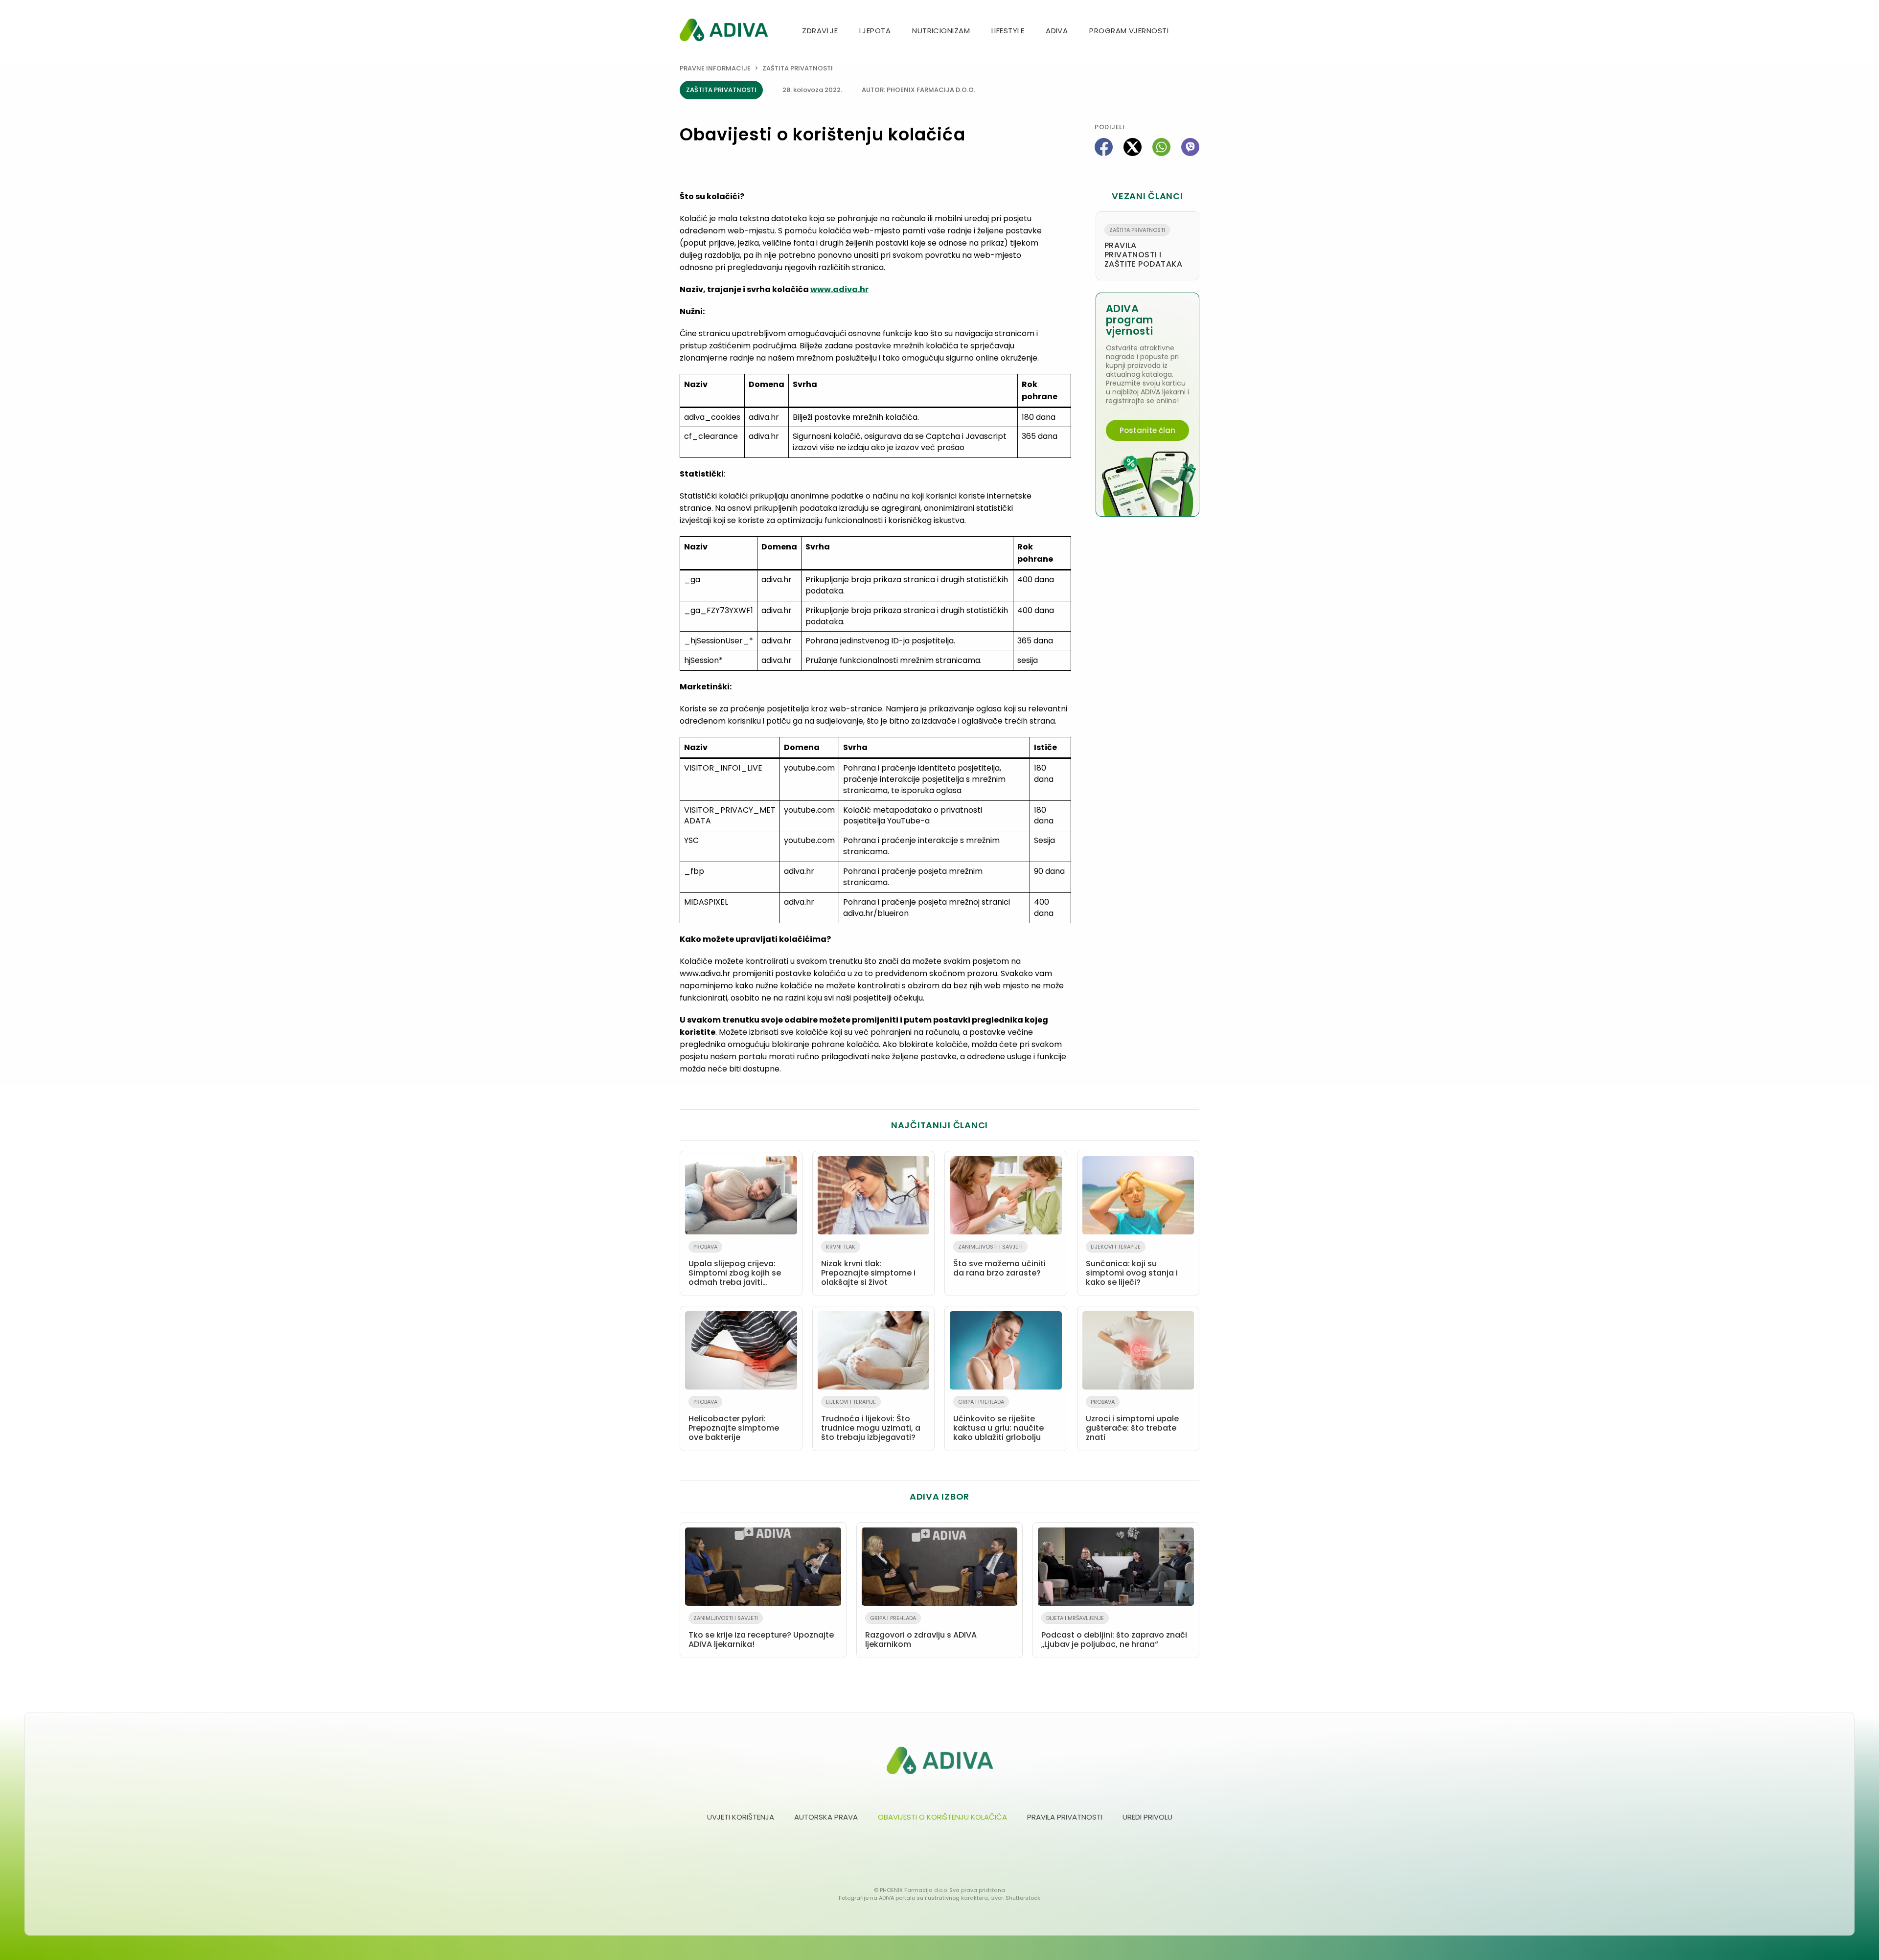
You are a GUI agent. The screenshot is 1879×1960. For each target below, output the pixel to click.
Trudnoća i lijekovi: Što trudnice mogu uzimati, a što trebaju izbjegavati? (871, 1420)
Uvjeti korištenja (741, 1817)
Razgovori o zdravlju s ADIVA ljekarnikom (921, 1632)
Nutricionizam (941, 31)
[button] (1195, 32)
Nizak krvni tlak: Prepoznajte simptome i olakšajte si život (868, 1265)
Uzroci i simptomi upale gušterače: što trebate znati (1132, 1420)
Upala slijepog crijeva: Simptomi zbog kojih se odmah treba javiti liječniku (735, 1267)
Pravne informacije (715, 68)
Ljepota (875, 31)
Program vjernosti (1129, 31)
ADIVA (1057, 31)
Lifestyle (1008, 31)
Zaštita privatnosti (798, 68)
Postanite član (1147, 430)
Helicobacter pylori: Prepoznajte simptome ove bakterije (734, 1420)
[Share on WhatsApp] (1161, 147)
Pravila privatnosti (1065, 1817)
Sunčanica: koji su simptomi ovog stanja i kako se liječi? (1132, 1265)
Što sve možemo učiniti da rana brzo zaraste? (999, 1261)
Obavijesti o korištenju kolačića (942, 1817)
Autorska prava (826, 1817)
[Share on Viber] (1190, 147)
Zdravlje (820, 31)
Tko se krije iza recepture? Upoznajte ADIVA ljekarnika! (761, 1632)
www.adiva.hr (839, 289)
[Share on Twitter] (1133, 147)
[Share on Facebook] (1104, 147)
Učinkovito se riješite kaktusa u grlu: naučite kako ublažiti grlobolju (998, 1420)
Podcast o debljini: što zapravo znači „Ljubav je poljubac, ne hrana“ (1114, 1632)
